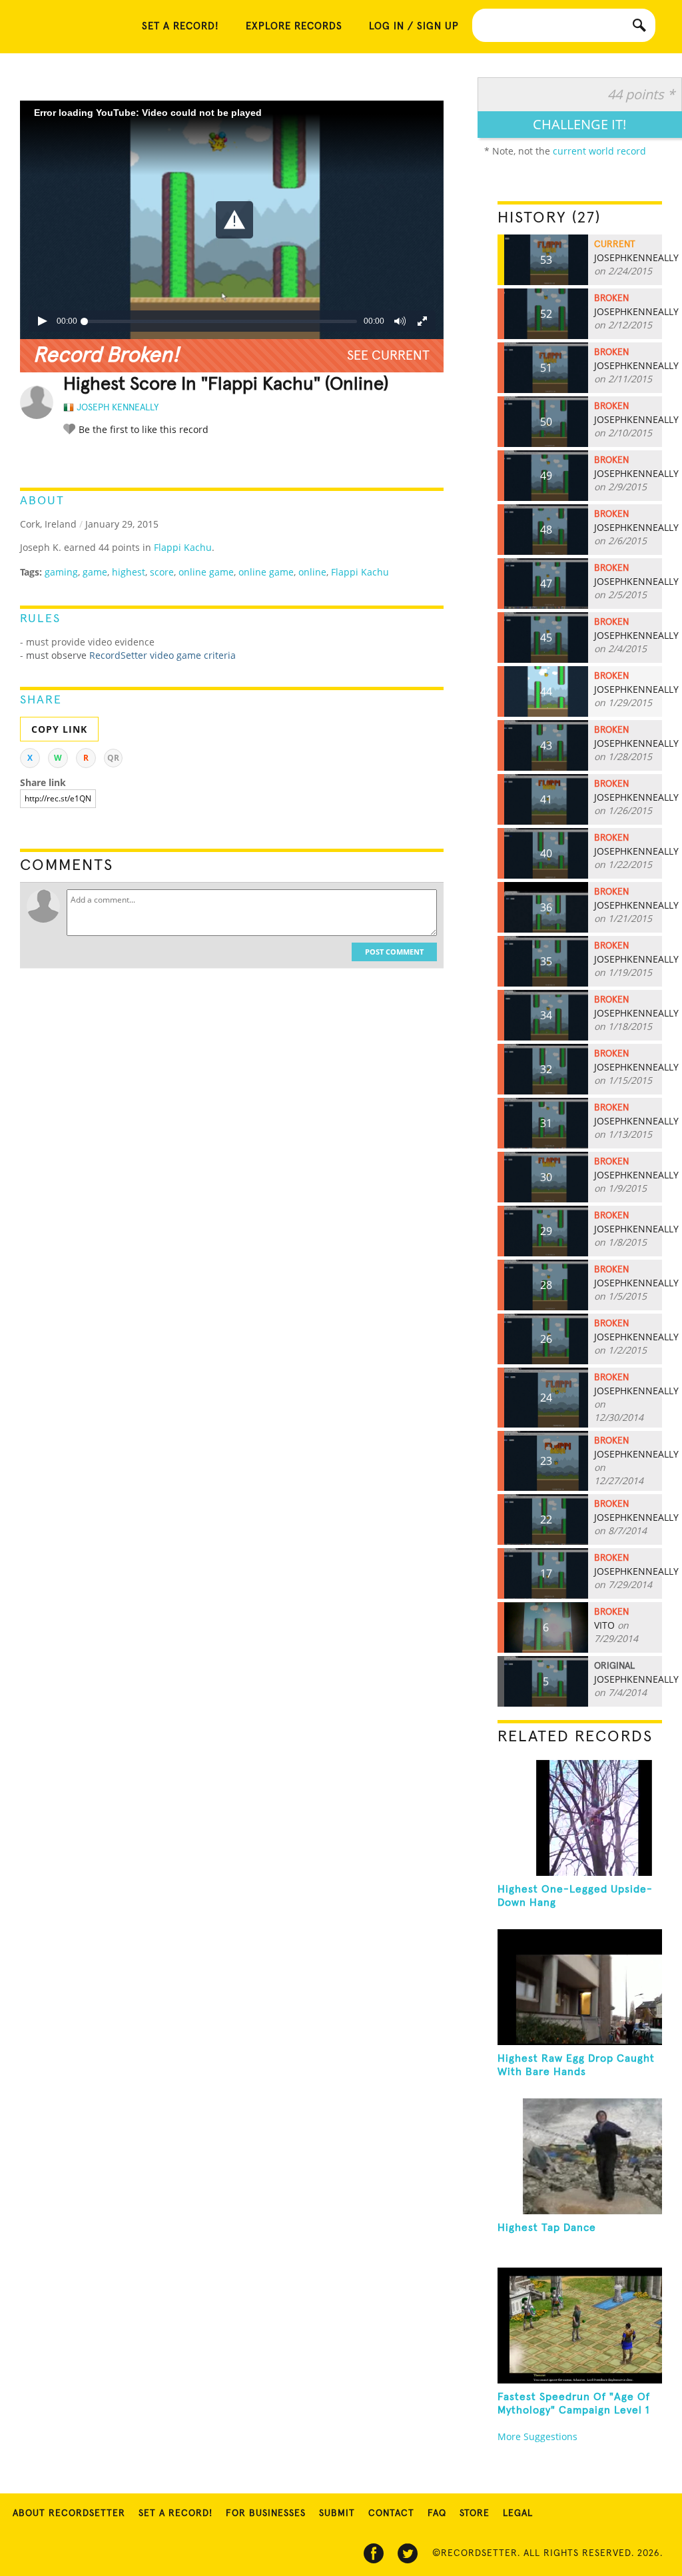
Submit (337, 2513)
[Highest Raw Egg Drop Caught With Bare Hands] (580, 1987)
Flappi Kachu (183, 547)
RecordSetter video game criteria (163, 655)
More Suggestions (537, 2436)
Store (475, 2513)
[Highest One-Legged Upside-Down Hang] (580, 1818)
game (95, 572)
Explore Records (294, 26)
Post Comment (394, 952)
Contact (391, 2513)
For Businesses (266, 2513)
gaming (61, 572)
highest (129, 572)
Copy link (59, 729)
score (162, 572)
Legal (518, 2513)
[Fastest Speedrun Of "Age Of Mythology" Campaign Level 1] (580, 2326)
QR (113, 758)
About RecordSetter (69, 2513)
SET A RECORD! (180, 26)
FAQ (437, 2513)
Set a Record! (175, 2513)
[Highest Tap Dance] (580, 2156)
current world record (599, 151)
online (312, 572)
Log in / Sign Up (414, 26)
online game (206, 572)
